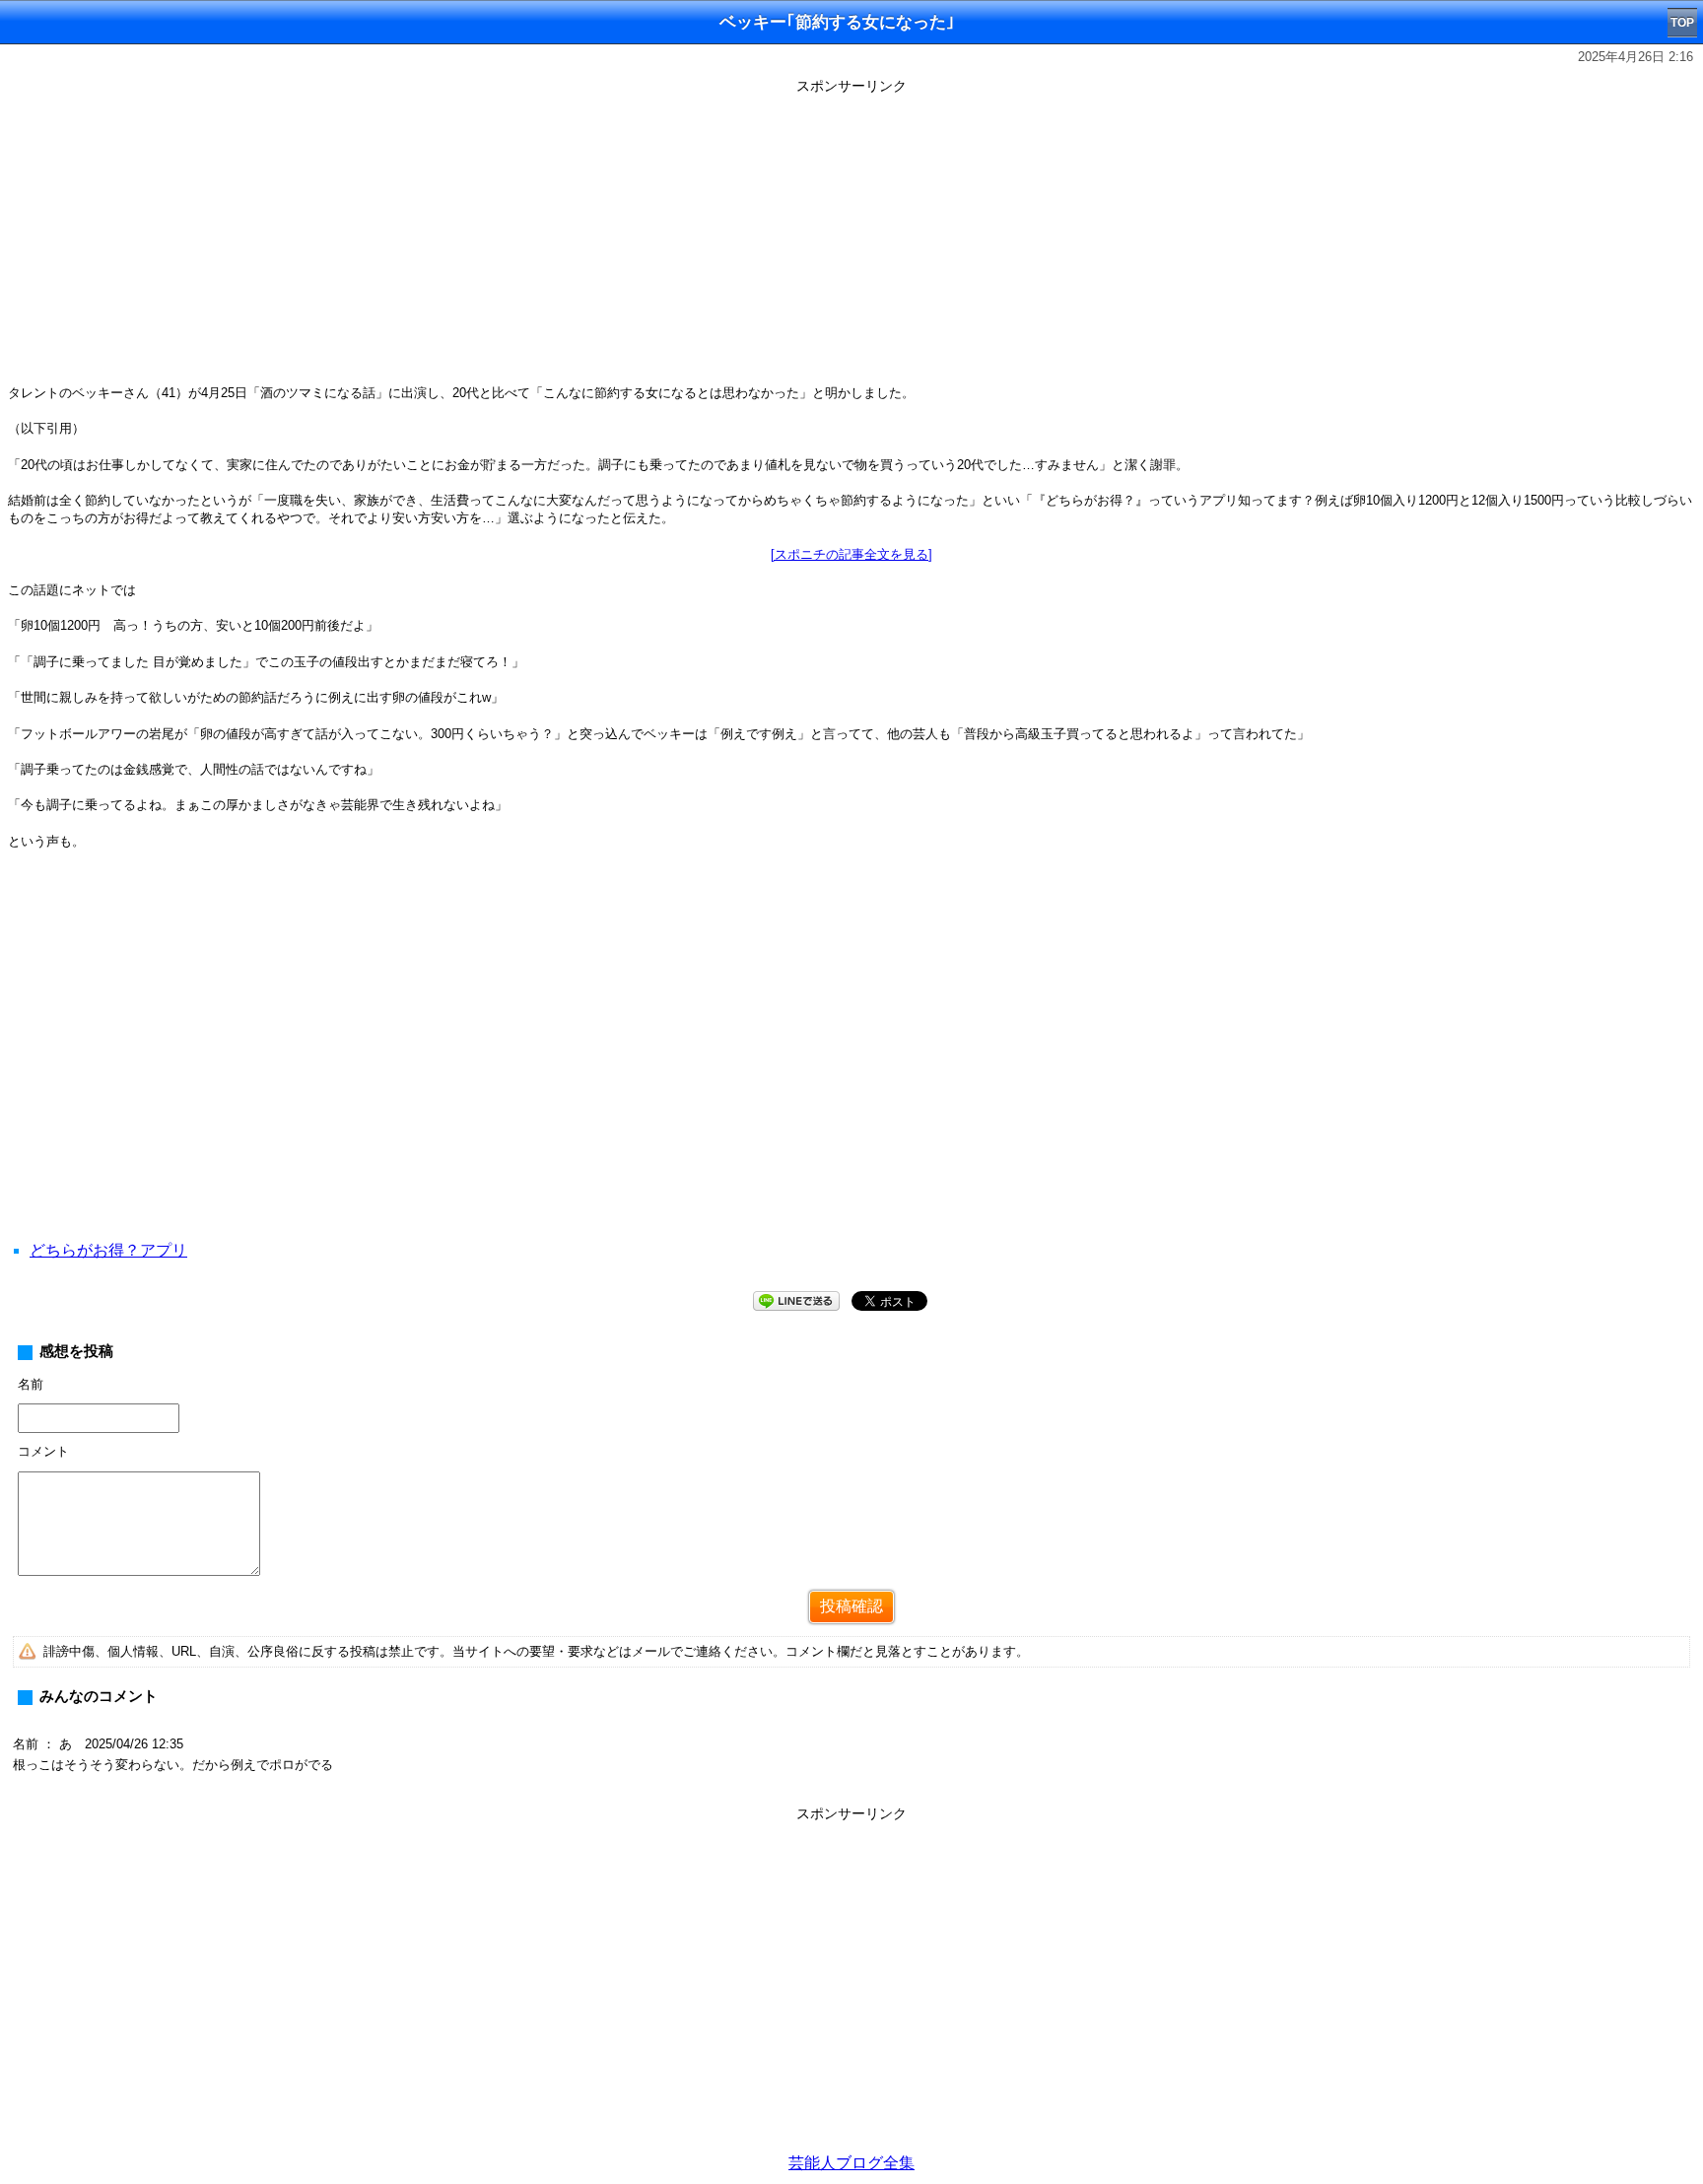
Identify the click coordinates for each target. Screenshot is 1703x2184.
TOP (1682, 23)
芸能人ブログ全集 (851, 2163)
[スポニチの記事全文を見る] (851, 554)
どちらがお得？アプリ (108, 1250)
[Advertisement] (851, 239)
